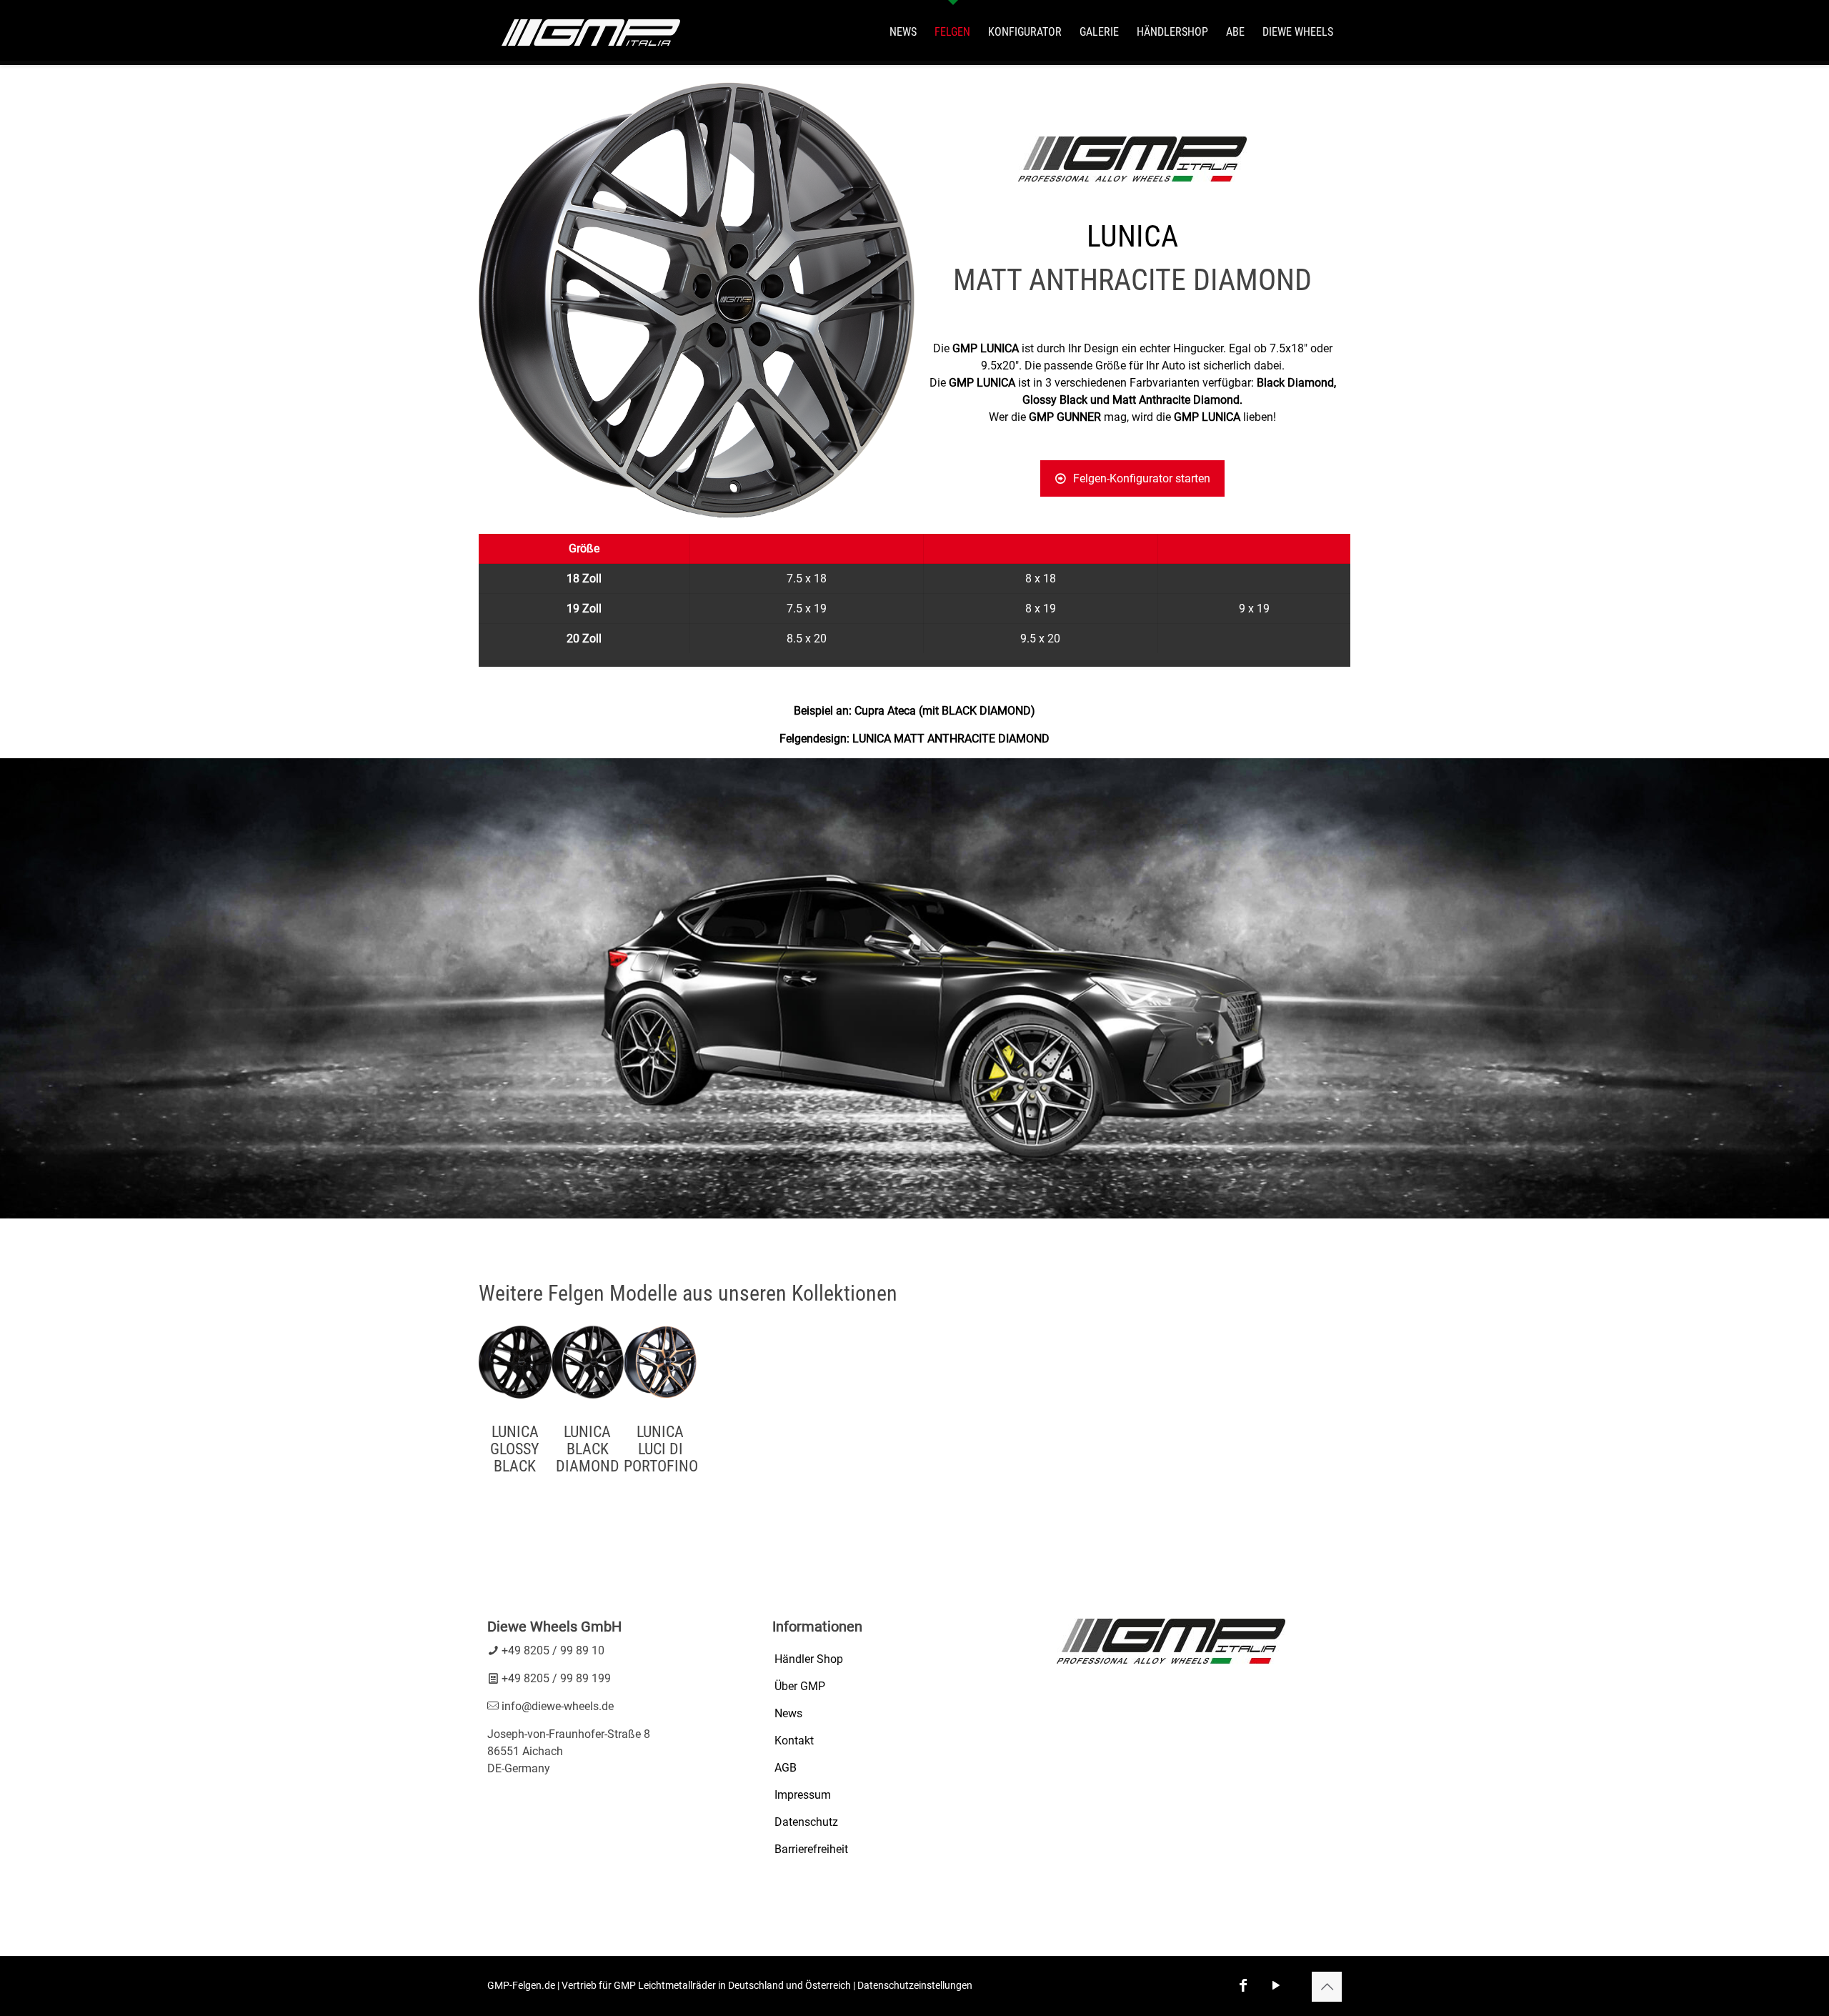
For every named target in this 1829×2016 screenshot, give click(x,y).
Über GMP (800, 1686)
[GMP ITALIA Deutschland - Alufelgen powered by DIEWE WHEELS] (591, 32)
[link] (914, 988)
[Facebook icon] (1243, 1985)
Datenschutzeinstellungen (915, 1985)
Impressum (803, 1795)
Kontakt (794, 1741)
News (788, 1713)
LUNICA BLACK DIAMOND (588, 1449)
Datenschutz (806, 1822)
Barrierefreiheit (811, 1849)
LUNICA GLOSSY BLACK (515, 1449)
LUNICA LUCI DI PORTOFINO (661, 1449)
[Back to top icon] (1327, 1987)
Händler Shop (809, 1659)
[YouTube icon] (1276, 1985)
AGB (786, 1768)
